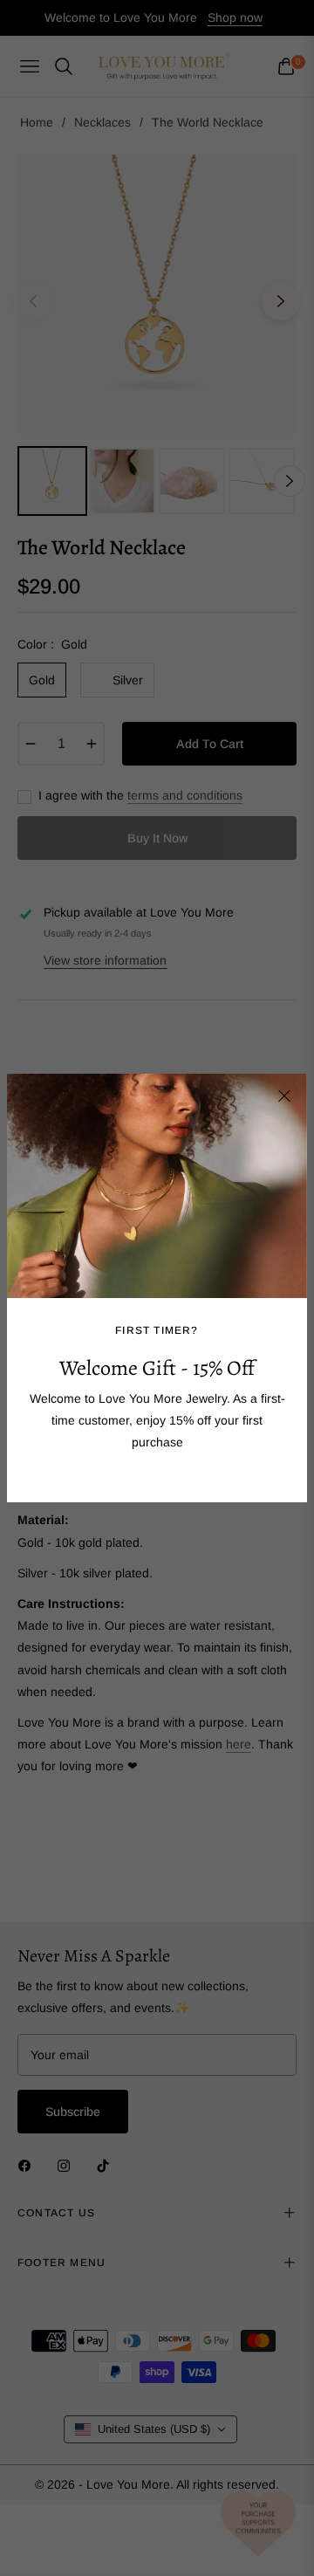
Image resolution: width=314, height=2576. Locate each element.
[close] (284, 1096)
